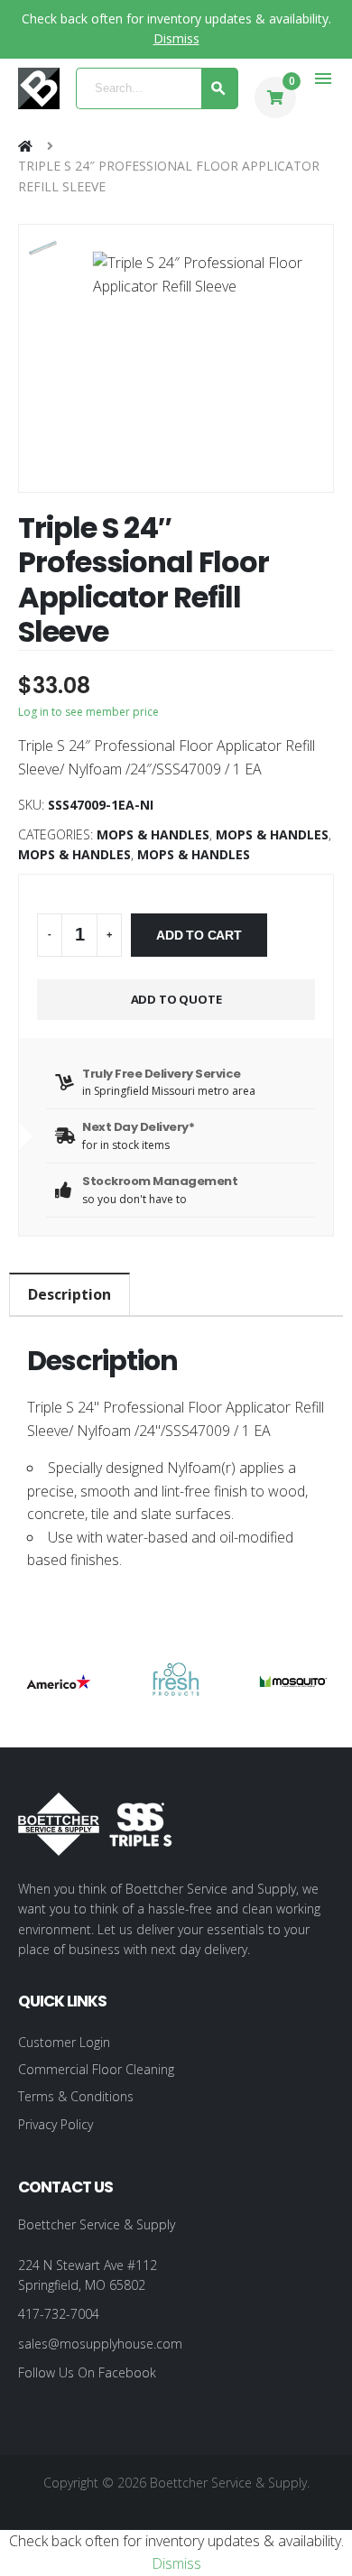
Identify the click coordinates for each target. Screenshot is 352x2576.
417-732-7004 (59, 2314)
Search (220, 88)
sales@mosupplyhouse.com (100, 2344)
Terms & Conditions (76, 2096)
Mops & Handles (153, 834)
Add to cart (199, 935)
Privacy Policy (56, 2124)
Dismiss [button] (176, 38)
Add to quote (176, 999)
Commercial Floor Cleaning (96, 2069)
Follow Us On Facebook (87, 2372)
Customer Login (64, 2042)
